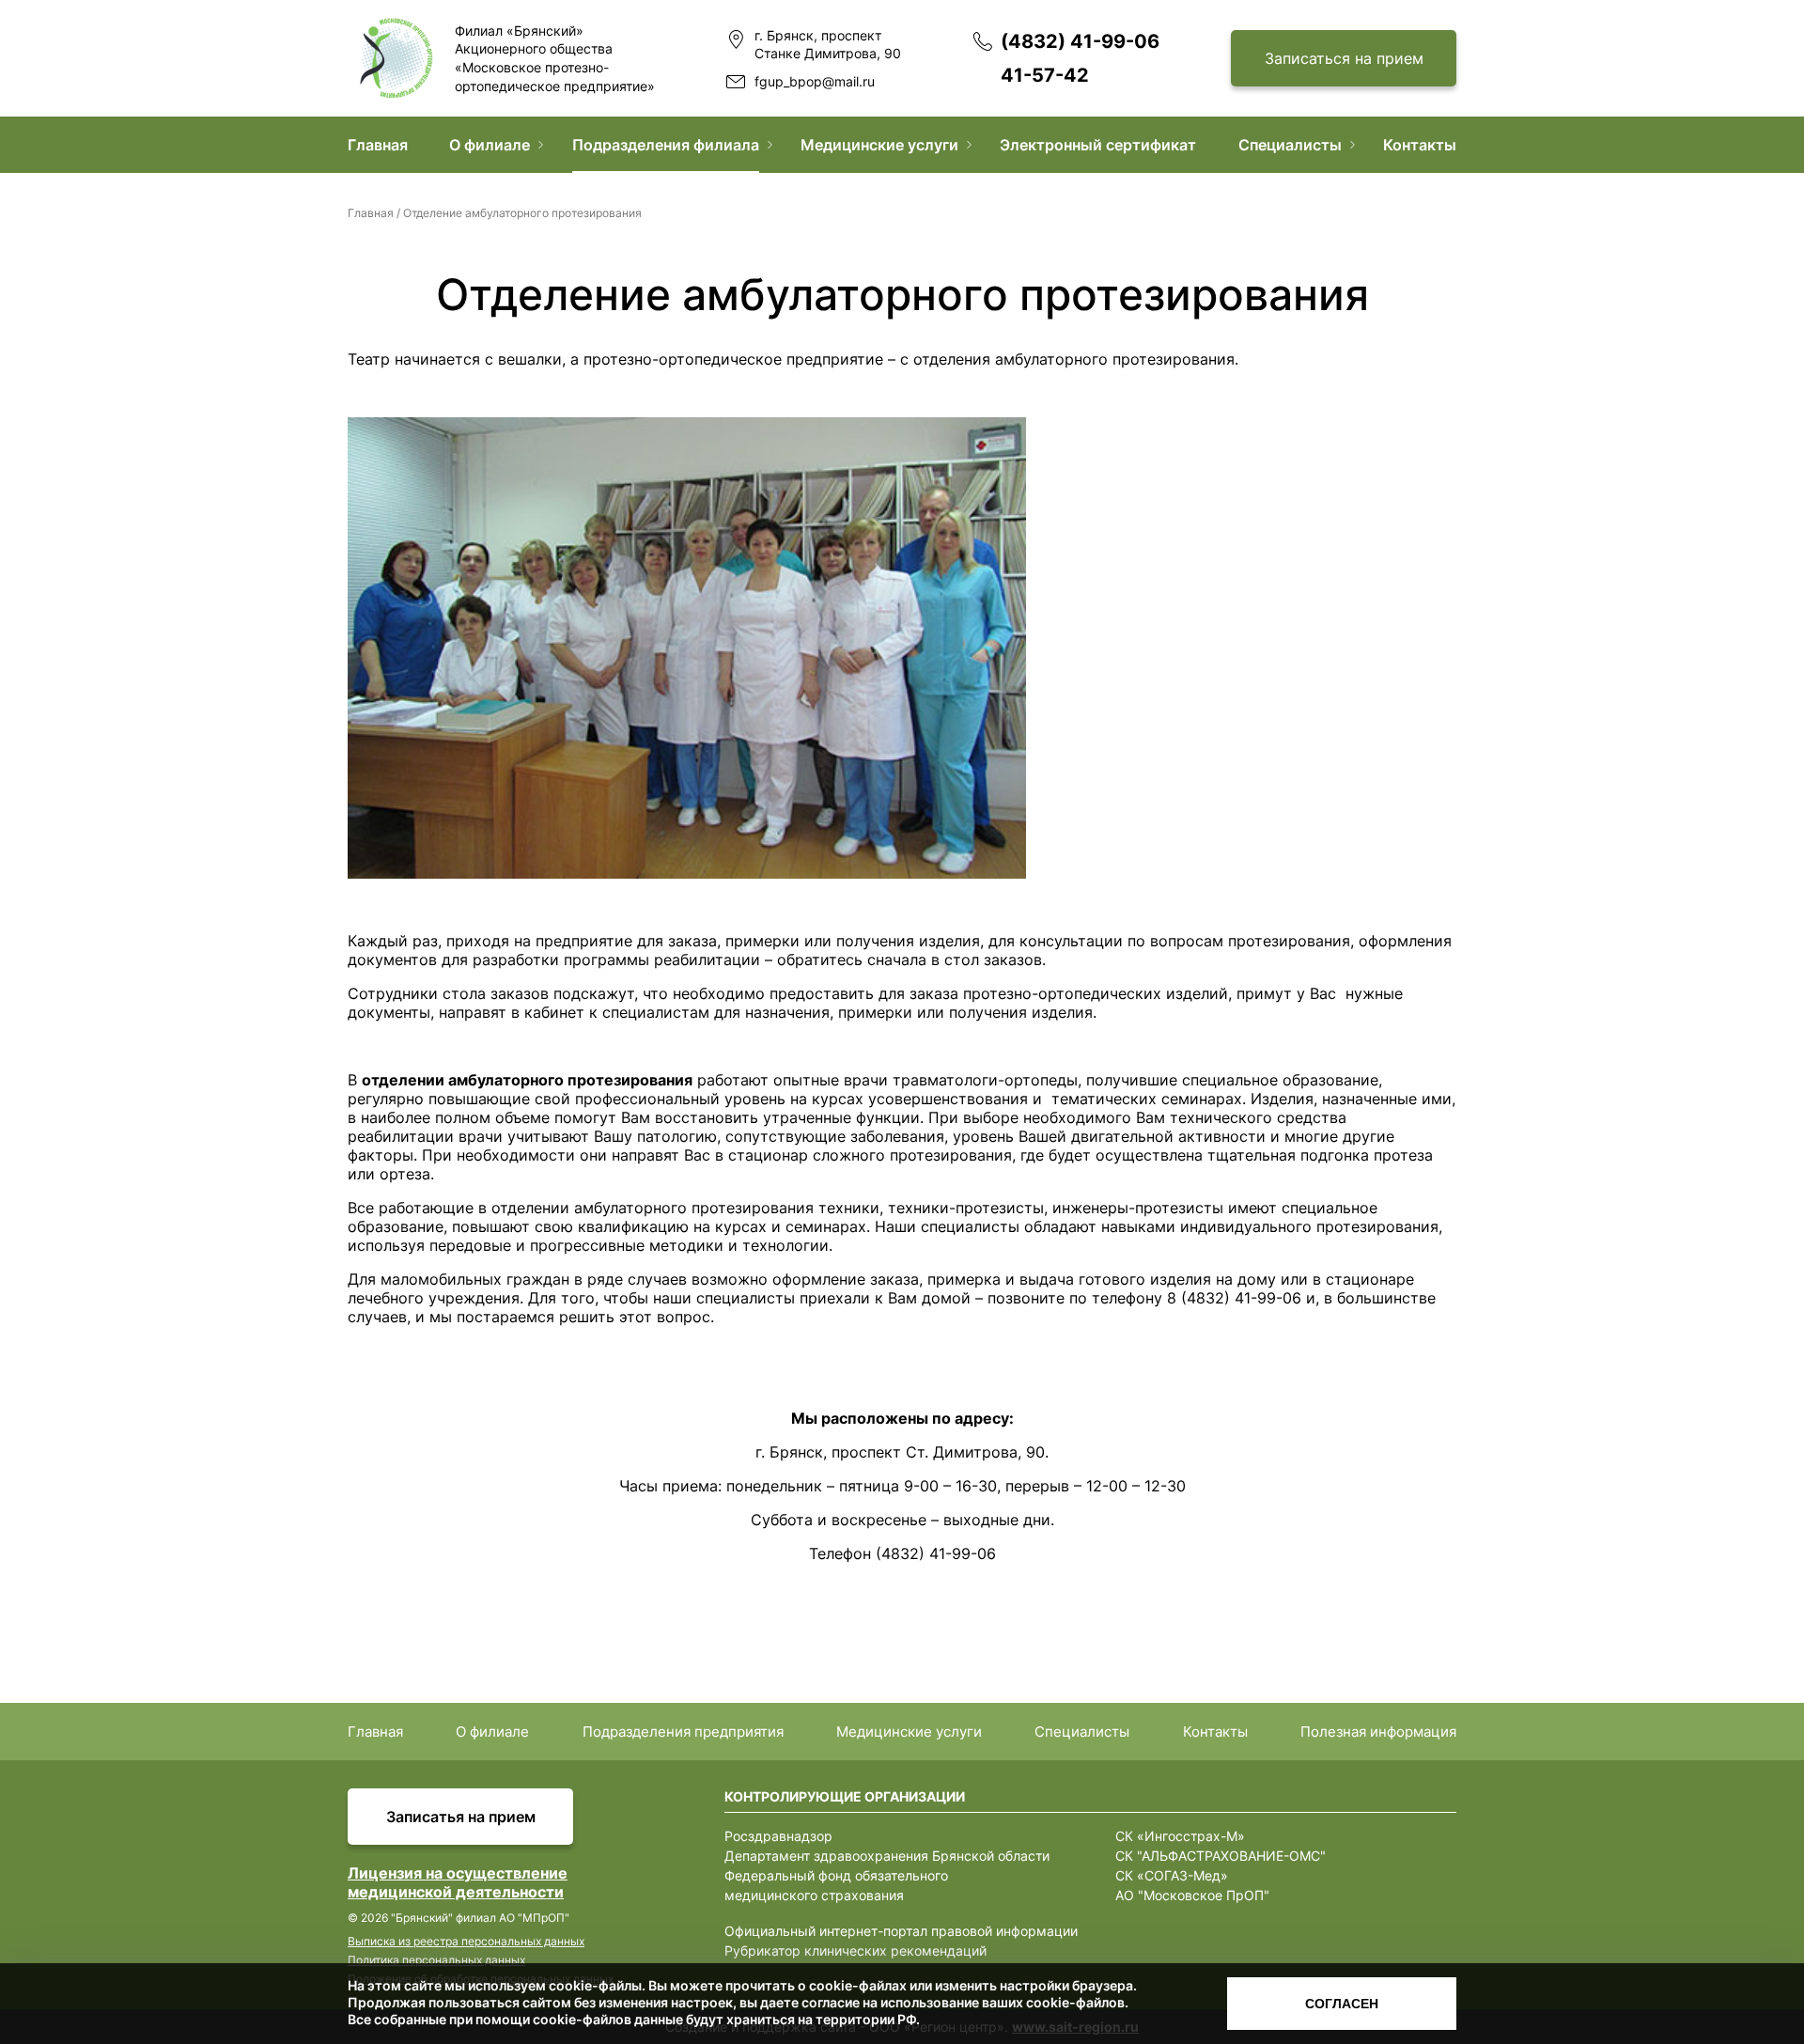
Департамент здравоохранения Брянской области (887, 1856)
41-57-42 (1045, 75)
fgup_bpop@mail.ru (815, 81)
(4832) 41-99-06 (1080, 41)
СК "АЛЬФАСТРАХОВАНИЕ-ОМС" (1221, 1856)
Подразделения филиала (666, 145)
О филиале (490, 145)
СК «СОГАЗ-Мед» (1172, 1875)
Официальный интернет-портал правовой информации (901, 1931)
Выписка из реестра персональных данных (466, 1941)
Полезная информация (1378, 1732)
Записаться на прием (1344, 58)
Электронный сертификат (1098, 145)
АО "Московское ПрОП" (1192, 1895)
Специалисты (1290, 145)
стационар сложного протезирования (870, 1155)
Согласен (1342, 2004)
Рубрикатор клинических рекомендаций (855, 1950)
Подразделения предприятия (683, 1732)
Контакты (1420, 145)
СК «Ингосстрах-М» (1180, 1836)
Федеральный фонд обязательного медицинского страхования (836, 1885)
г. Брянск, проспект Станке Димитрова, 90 (828, 45)
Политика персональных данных (436, 1960)
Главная (378, 145)
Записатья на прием (461, 1817)
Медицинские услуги (879, 145)
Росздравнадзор (778, 1836)
